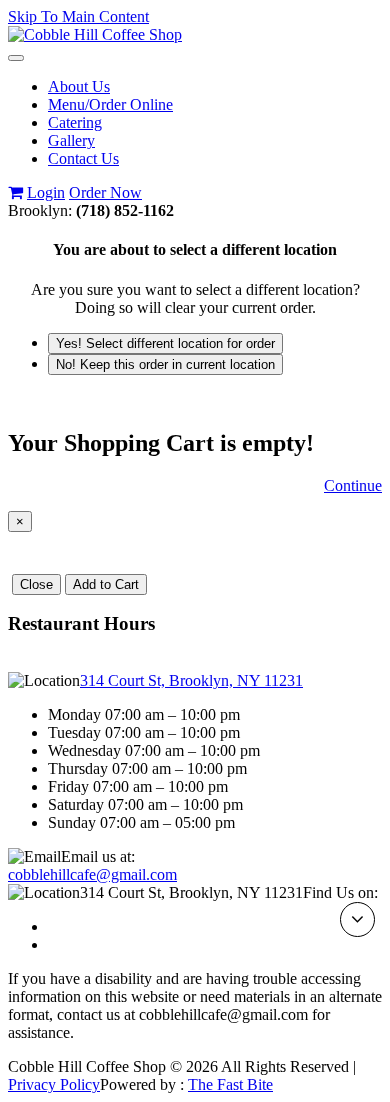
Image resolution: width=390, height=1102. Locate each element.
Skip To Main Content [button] (78, 16)
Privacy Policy (54, 1084)
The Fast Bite (230, 1084)
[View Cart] (15, 192)
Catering (75, 122)
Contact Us (83, 158)
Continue (353, 485)
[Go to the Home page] (95, 34)
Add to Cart (106, 584)
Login (46, 192)
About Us (79, 86)
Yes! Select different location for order (165, 343)
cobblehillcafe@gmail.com (92, 874)
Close (36, 584)
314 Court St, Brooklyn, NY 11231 (191, 680)
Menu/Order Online (110, 104)
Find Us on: (340, 892)
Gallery (71, 140)
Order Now (105, 192)
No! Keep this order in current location (165, 364)
